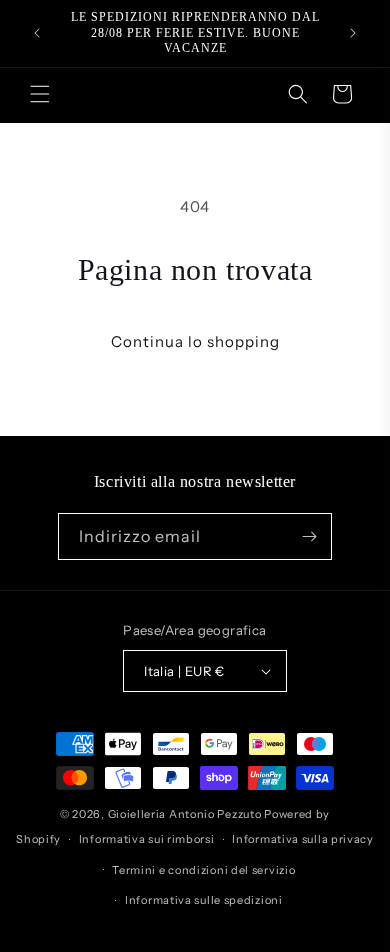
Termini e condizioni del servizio (203, 870)
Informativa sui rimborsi (147, 839)
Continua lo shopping (195, 341)
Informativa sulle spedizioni (204, 900)
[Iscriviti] (309, 536)
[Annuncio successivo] (353, 33)
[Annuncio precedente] (37, 33)
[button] (40, 94)
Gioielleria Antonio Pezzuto (186, 814)
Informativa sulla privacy (303, 839)
